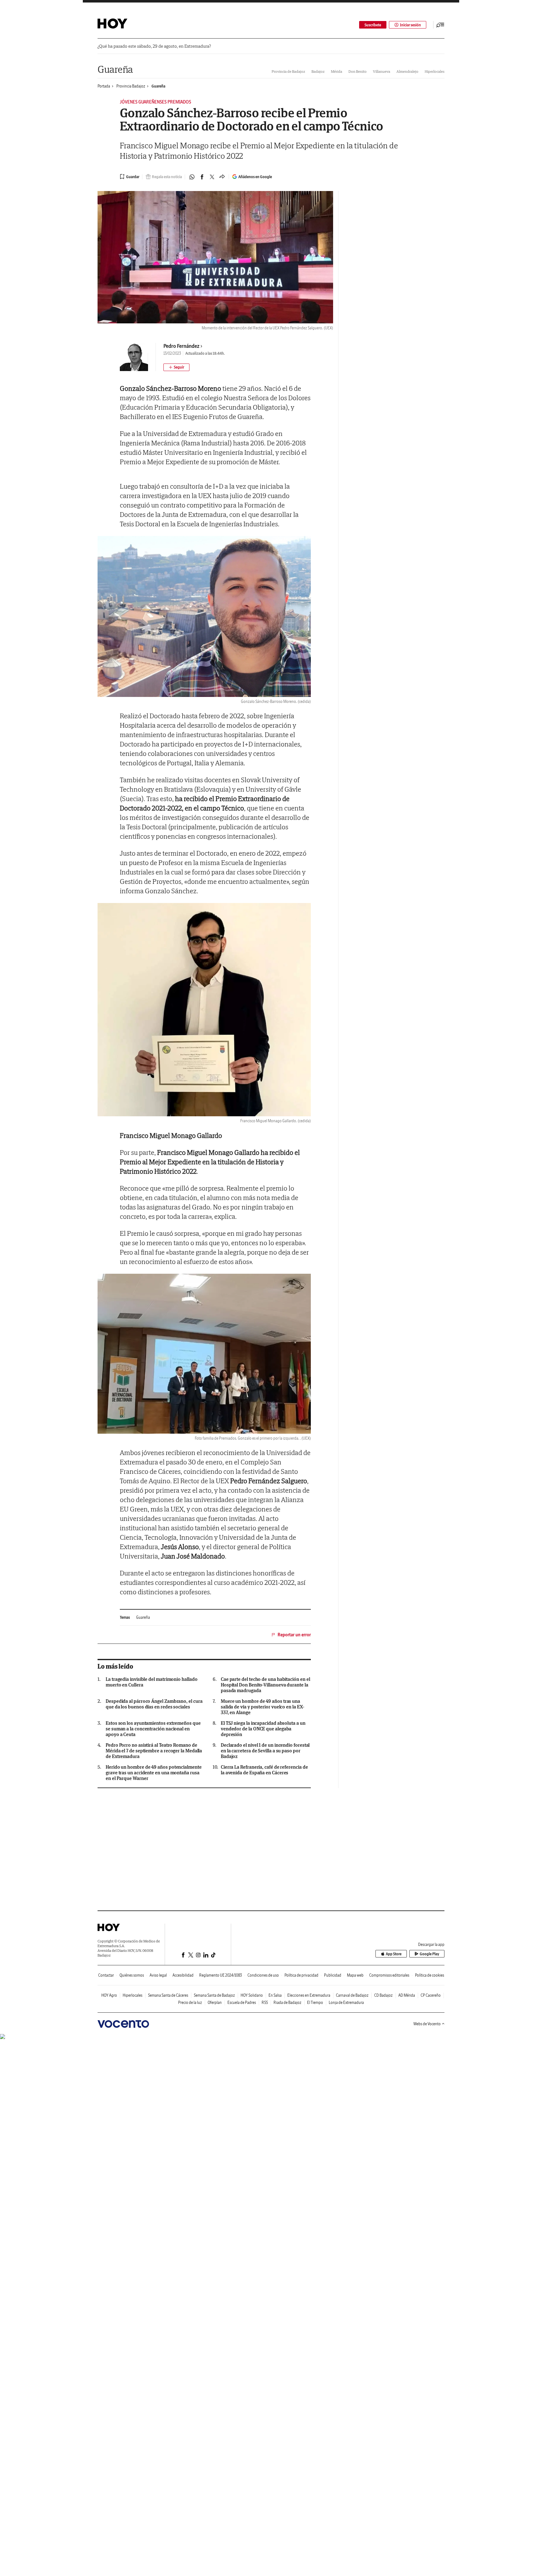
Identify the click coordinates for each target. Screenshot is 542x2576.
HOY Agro (109, 1995)
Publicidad (333, 1975)
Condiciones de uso (263, 1975)
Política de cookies (430, 1975)
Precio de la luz (190, 2002)
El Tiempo (315, 2002)
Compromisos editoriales (389, 1975)
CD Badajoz (383, 1995)
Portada (104, 86)
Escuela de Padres (242, 2002)
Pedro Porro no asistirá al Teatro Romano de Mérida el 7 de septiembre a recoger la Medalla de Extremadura (154, 1751)
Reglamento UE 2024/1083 (221, 1975)
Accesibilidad (183, 1975)
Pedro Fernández (181, 346)
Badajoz (318, 71)
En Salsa (275, 1995)
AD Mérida (407, 1995)
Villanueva (382, 71)
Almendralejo (407, 71)
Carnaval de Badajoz (352, 1995)
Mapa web (355, 1975)
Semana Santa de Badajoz (214, 1995)
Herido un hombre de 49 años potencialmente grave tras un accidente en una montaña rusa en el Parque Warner (154, 1773)
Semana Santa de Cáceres (168, 1995)
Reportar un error (294, 1635)
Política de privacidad (301, 1975)
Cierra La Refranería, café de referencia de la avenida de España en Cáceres (264, 1770)
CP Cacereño (431, 1995)
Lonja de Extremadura (346, 2002)
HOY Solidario (252, 1995)
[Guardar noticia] (130, 177)
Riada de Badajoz (287, 2002)
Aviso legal (158, 1975)
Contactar (106, 1975)
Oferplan (215, 2002)
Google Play (429, 1954)
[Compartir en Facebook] (202, 177)
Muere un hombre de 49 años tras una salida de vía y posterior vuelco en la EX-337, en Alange (263, 1707)
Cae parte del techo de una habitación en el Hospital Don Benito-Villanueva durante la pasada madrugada (266, 1685)
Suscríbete (373, 25)
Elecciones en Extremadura (309, 1995)
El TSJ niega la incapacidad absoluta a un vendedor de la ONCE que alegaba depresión (263, 1729)
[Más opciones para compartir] (222, 177)
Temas (125, 1617)
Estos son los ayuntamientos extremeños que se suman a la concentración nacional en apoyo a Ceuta (153, 1729)
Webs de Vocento (427, 2024)
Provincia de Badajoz (288, 71)
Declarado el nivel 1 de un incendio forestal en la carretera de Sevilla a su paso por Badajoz (265, 1751)
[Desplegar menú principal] (440, 25)
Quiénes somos (132, 1975)
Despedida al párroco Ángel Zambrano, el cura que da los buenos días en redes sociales (154, 1704)
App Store (394, 1954)
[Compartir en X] (212, 177)
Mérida (337, 71)
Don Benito (358, 71)
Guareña (115, 69)
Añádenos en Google (255, 177)
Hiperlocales (435, 71)
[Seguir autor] (176, 367)
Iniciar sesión (410, 25)
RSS (265, 2002)
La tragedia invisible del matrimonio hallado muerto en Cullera (151, 1682)
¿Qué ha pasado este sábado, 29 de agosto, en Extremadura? (154, 46)
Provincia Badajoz (131, 86)
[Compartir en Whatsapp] (192, 177)
